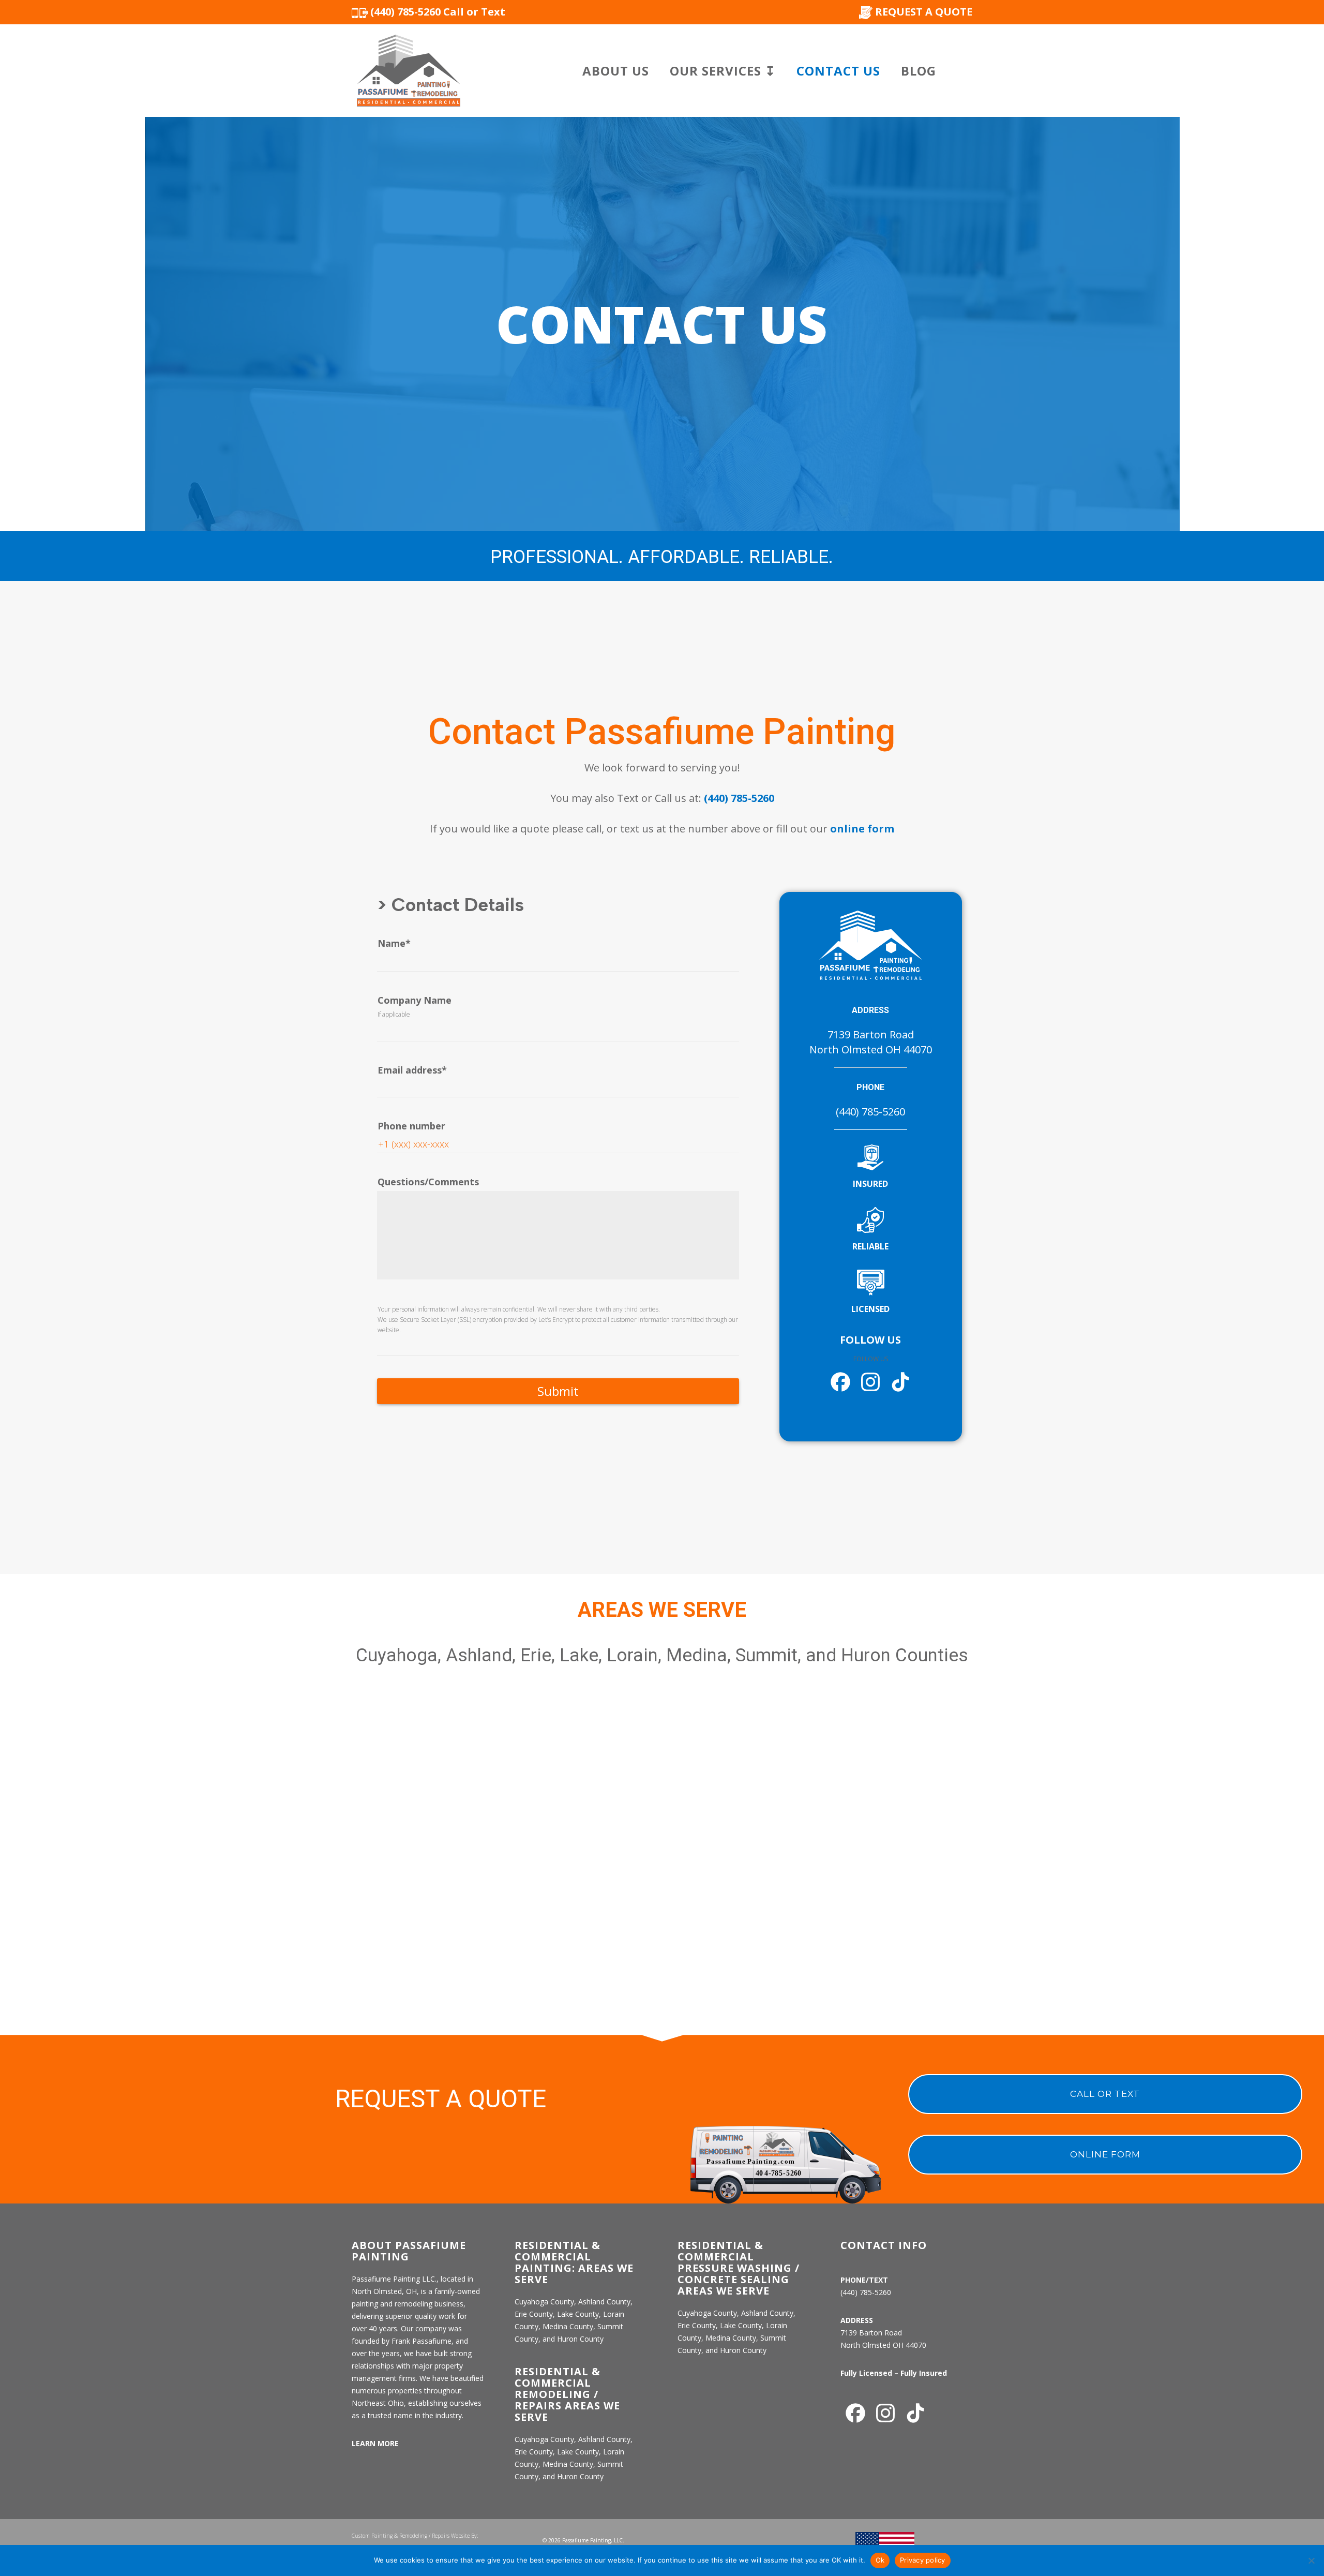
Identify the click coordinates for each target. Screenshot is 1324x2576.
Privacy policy (923, 2560)
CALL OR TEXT (1105, 2094)
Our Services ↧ (723, 71)
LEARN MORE (375, 2443)
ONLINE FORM (1105, 2154)
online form (862, 829)
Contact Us (838, 71)
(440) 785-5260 (739, 798)
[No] (1311, 2560)
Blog (919, 71)
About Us (616, 71)
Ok (880, 2560)
